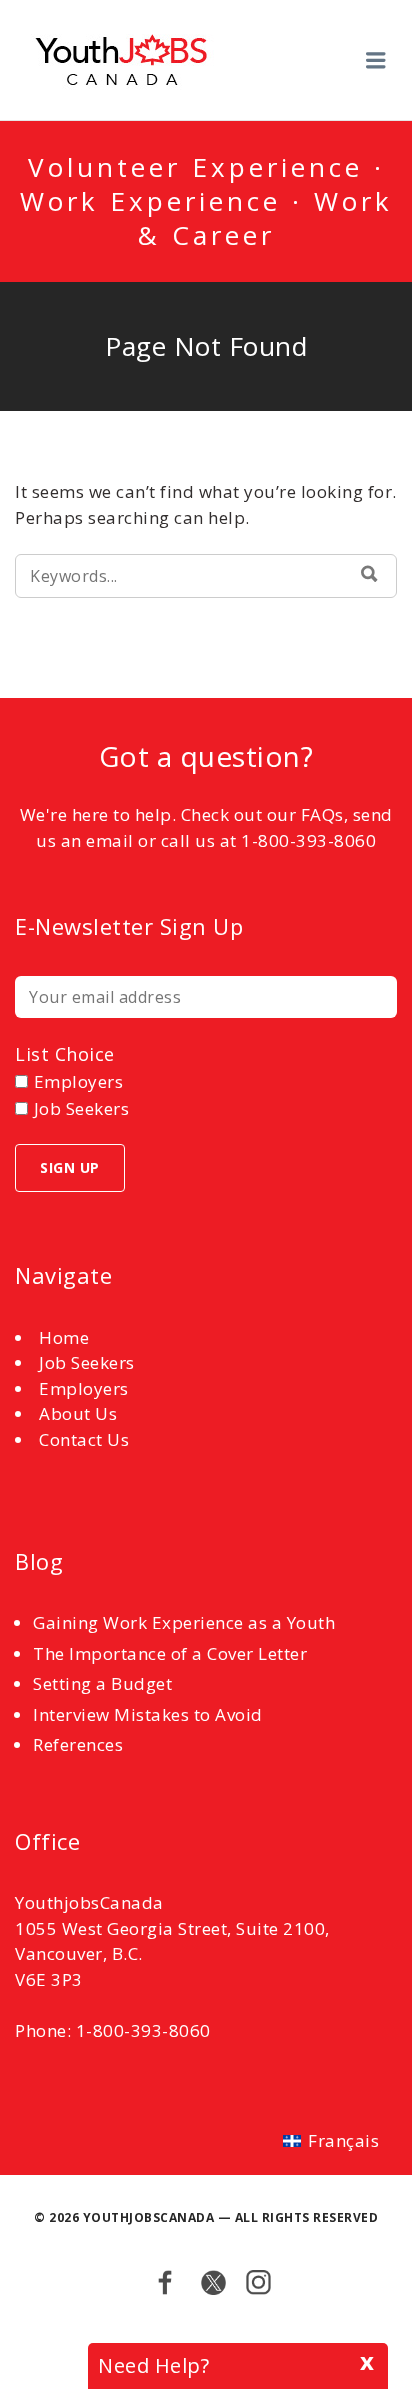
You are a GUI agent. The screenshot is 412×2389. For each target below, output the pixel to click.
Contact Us (84, 1439)
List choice (65, 1054)
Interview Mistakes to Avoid (148, 1714)
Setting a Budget (102, 1683)
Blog (39, 1561)
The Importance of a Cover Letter (170, 1653)
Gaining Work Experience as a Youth (184, 1622)
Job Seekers (87, 1362)
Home (64, 1337)
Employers (84, 1388)
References (78, 1744)
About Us (78, 1413)
